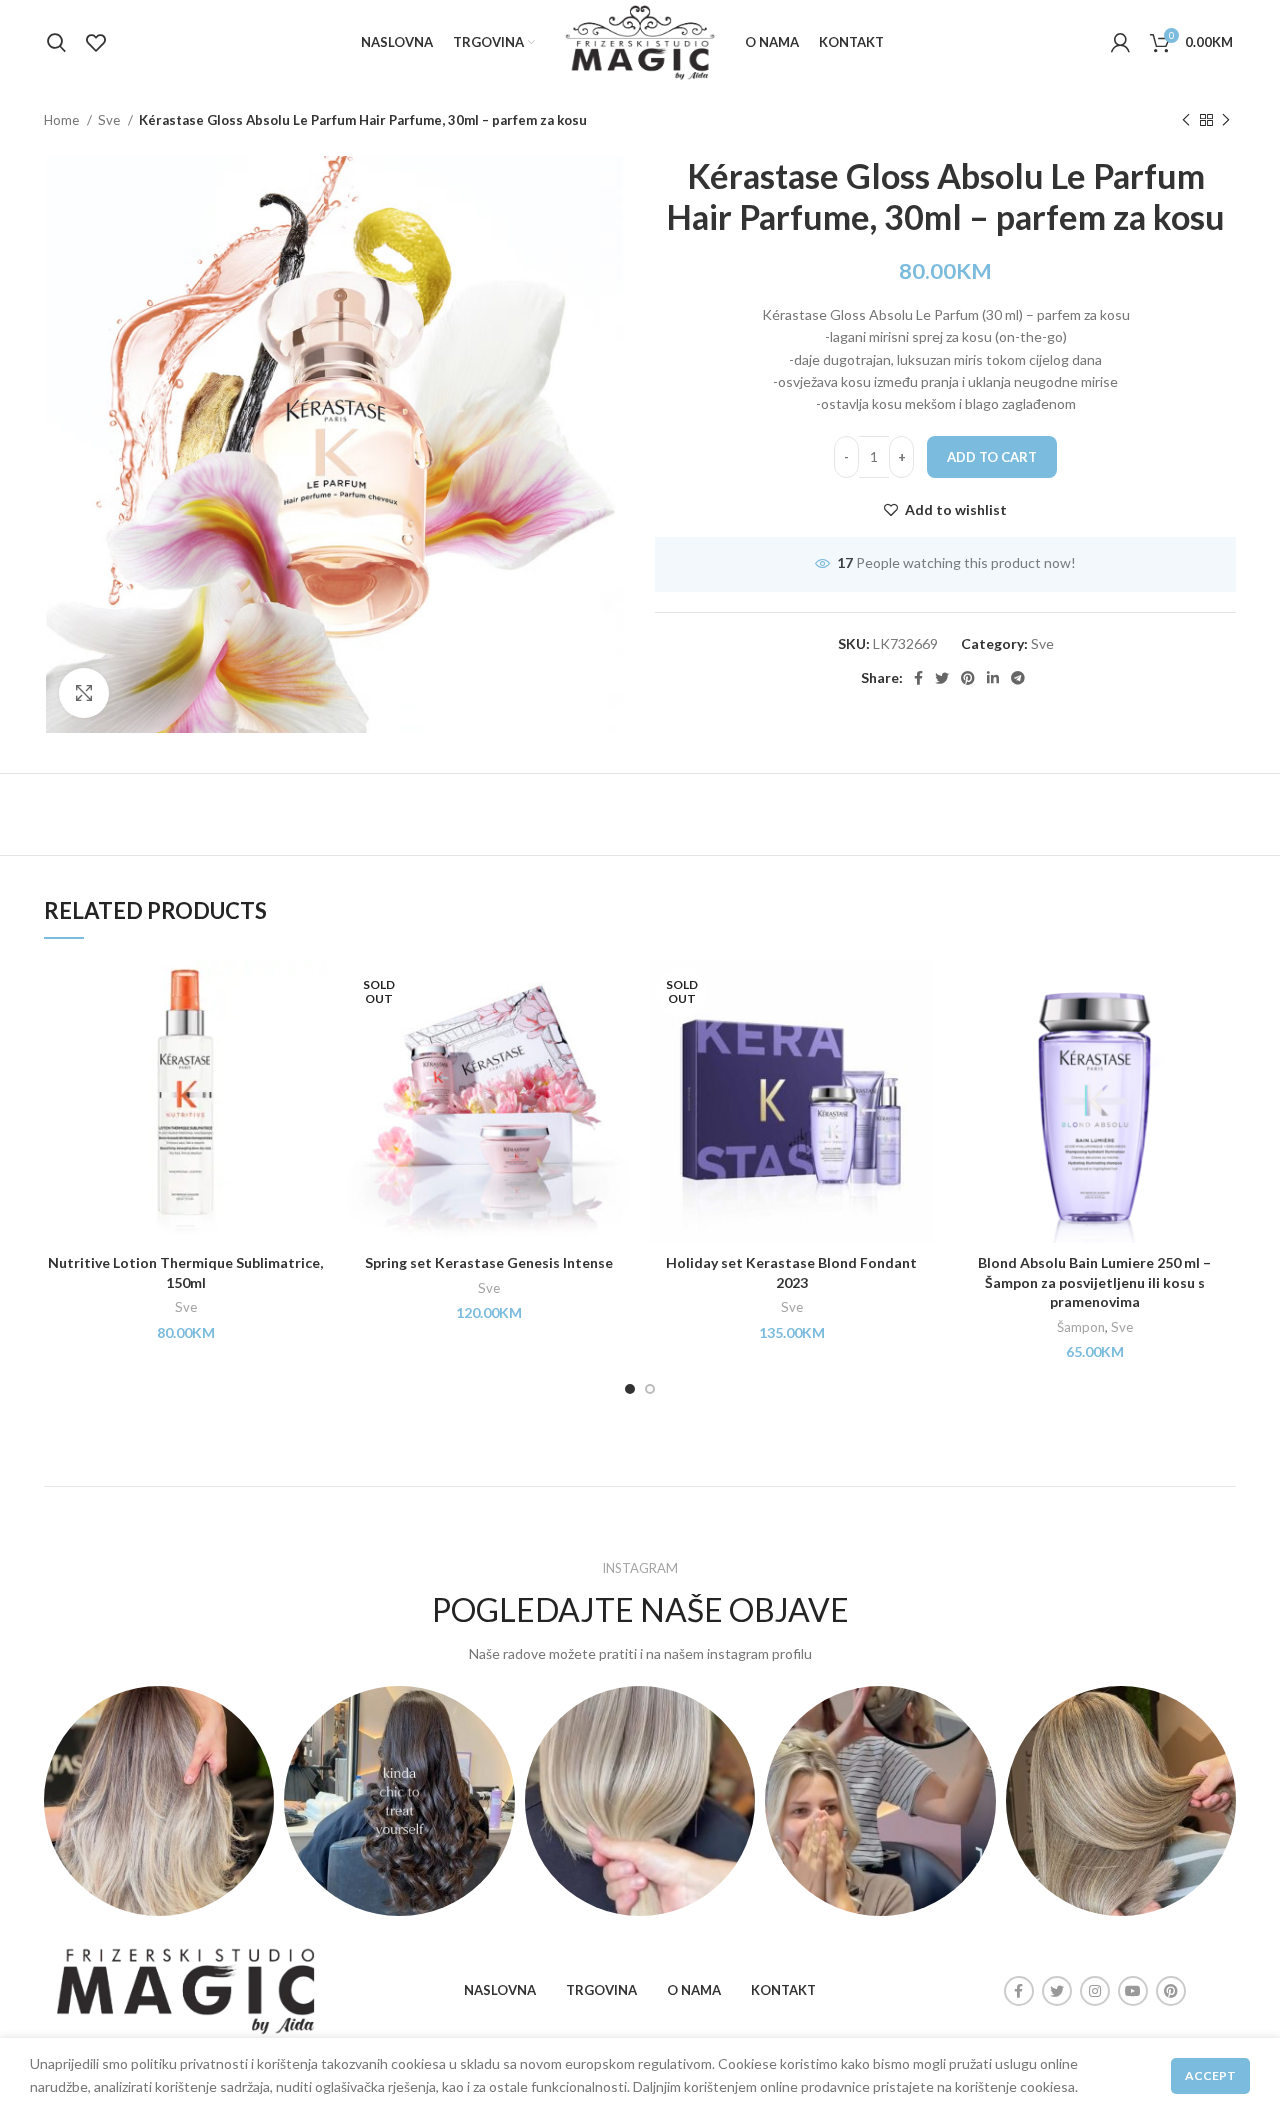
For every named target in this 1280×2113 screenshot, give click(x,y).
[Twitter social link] (942, 678)
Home (63, 120)
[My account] (1120, 43)
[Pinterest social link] (968, 678)
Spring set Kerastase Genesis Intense (489, 1262)
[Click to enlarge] (84, 693)
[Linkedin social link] (993, 678)
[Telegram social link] (1018, 678)
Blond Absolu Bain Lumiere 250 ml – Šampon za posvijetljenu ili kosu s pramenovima (1094, 1282)
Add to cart (992, 457)
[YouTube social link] (1133, 1991)
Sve (110, 120)
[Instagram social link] (1095, 1991)
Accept (1210, 2075)
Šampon (1081, 1327)
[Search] (56, 43)
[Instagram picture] (159, 1801)
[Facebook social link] (918, 678)
